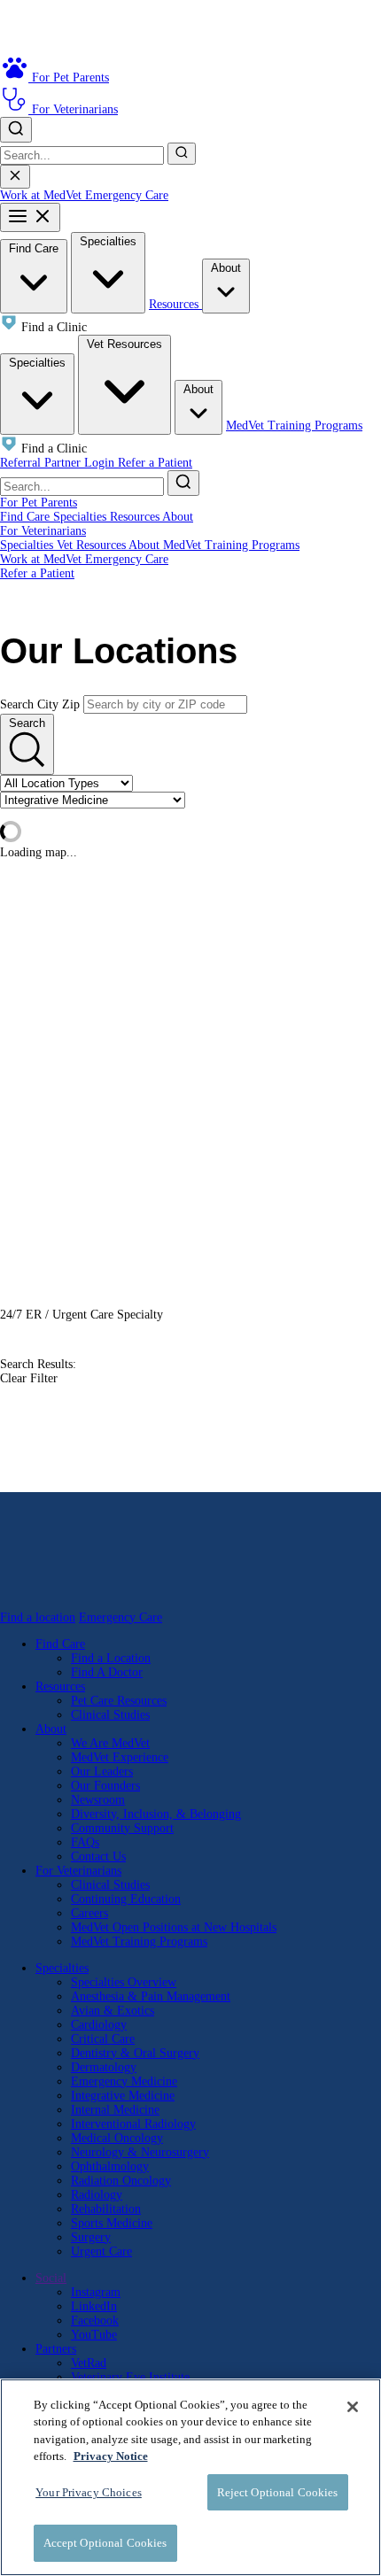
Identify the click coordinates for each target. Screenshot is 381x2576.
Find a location (38, 1617)
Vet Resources (124, 344)
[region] (190, 2477)
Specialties (108, 241)
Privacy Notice (111, 2456)
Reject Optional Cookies (278, 2492)
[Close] (353, 2407)
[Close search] (15, 177)
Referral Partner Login (59, 463)
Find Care (34, 248)
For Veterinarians (43, 531)
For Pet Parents (39, 503)
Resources (175, 304)
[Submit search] (182, 154)
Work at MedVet (43, 195)
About (226, 268)
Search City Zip (40, 704)
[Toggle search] (16, 130)
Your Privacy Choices (89, 2492)
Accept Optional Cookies (105, 2543)
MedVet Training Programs (294, 425)
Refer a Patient (155, 463)
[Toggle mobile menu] (30, 217)
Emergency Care (127, 195)
